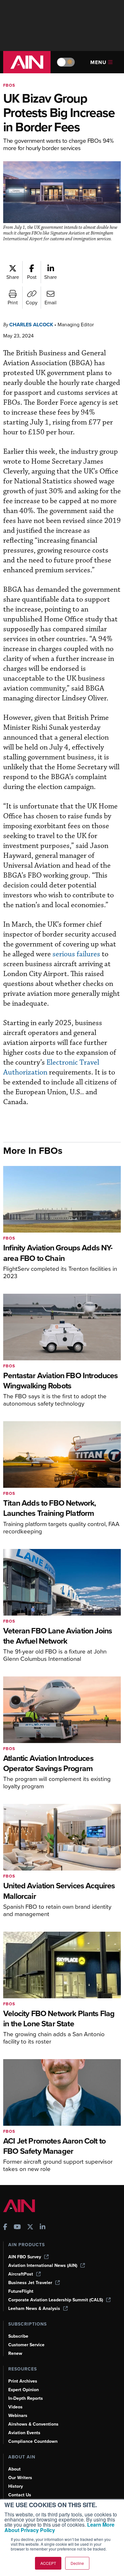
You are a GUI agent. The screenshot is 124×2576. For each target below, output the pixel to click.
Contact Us (20, 2495)
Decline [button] (77, 2563)
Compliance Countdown (33, 2441)
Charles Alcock (31, 325)
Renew (15, 2353)
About (14, 2469)
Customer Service (26, 2345)
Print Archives (23, 2381)
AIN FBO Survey (25, 2257)
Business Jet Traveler (30, 2283)
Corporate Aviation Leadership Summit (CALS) (56, 2300)
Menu (98, 62)
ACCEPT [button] (48, 2563)
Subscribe (18, 2336)
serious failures (76, 954)
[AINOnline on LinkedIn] (43, 2228)
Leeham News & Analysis (34, 2308)
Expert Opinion (24, 2390)
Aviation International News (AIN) (43, 2265)
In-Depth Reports (26, 2398)
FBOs (9, 85)
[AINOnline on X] (30, 2228)
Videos (15, 2407)
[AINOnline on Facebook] (5, 2228)
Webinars (18, 2416)
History (16, 2486)
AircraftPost (21, 2274)
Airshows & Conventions (33, 2424)
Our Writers (20, 2478)
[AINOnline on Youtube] (17, 2228)
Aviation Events (24, 2433)
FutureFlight (21, 2291)
